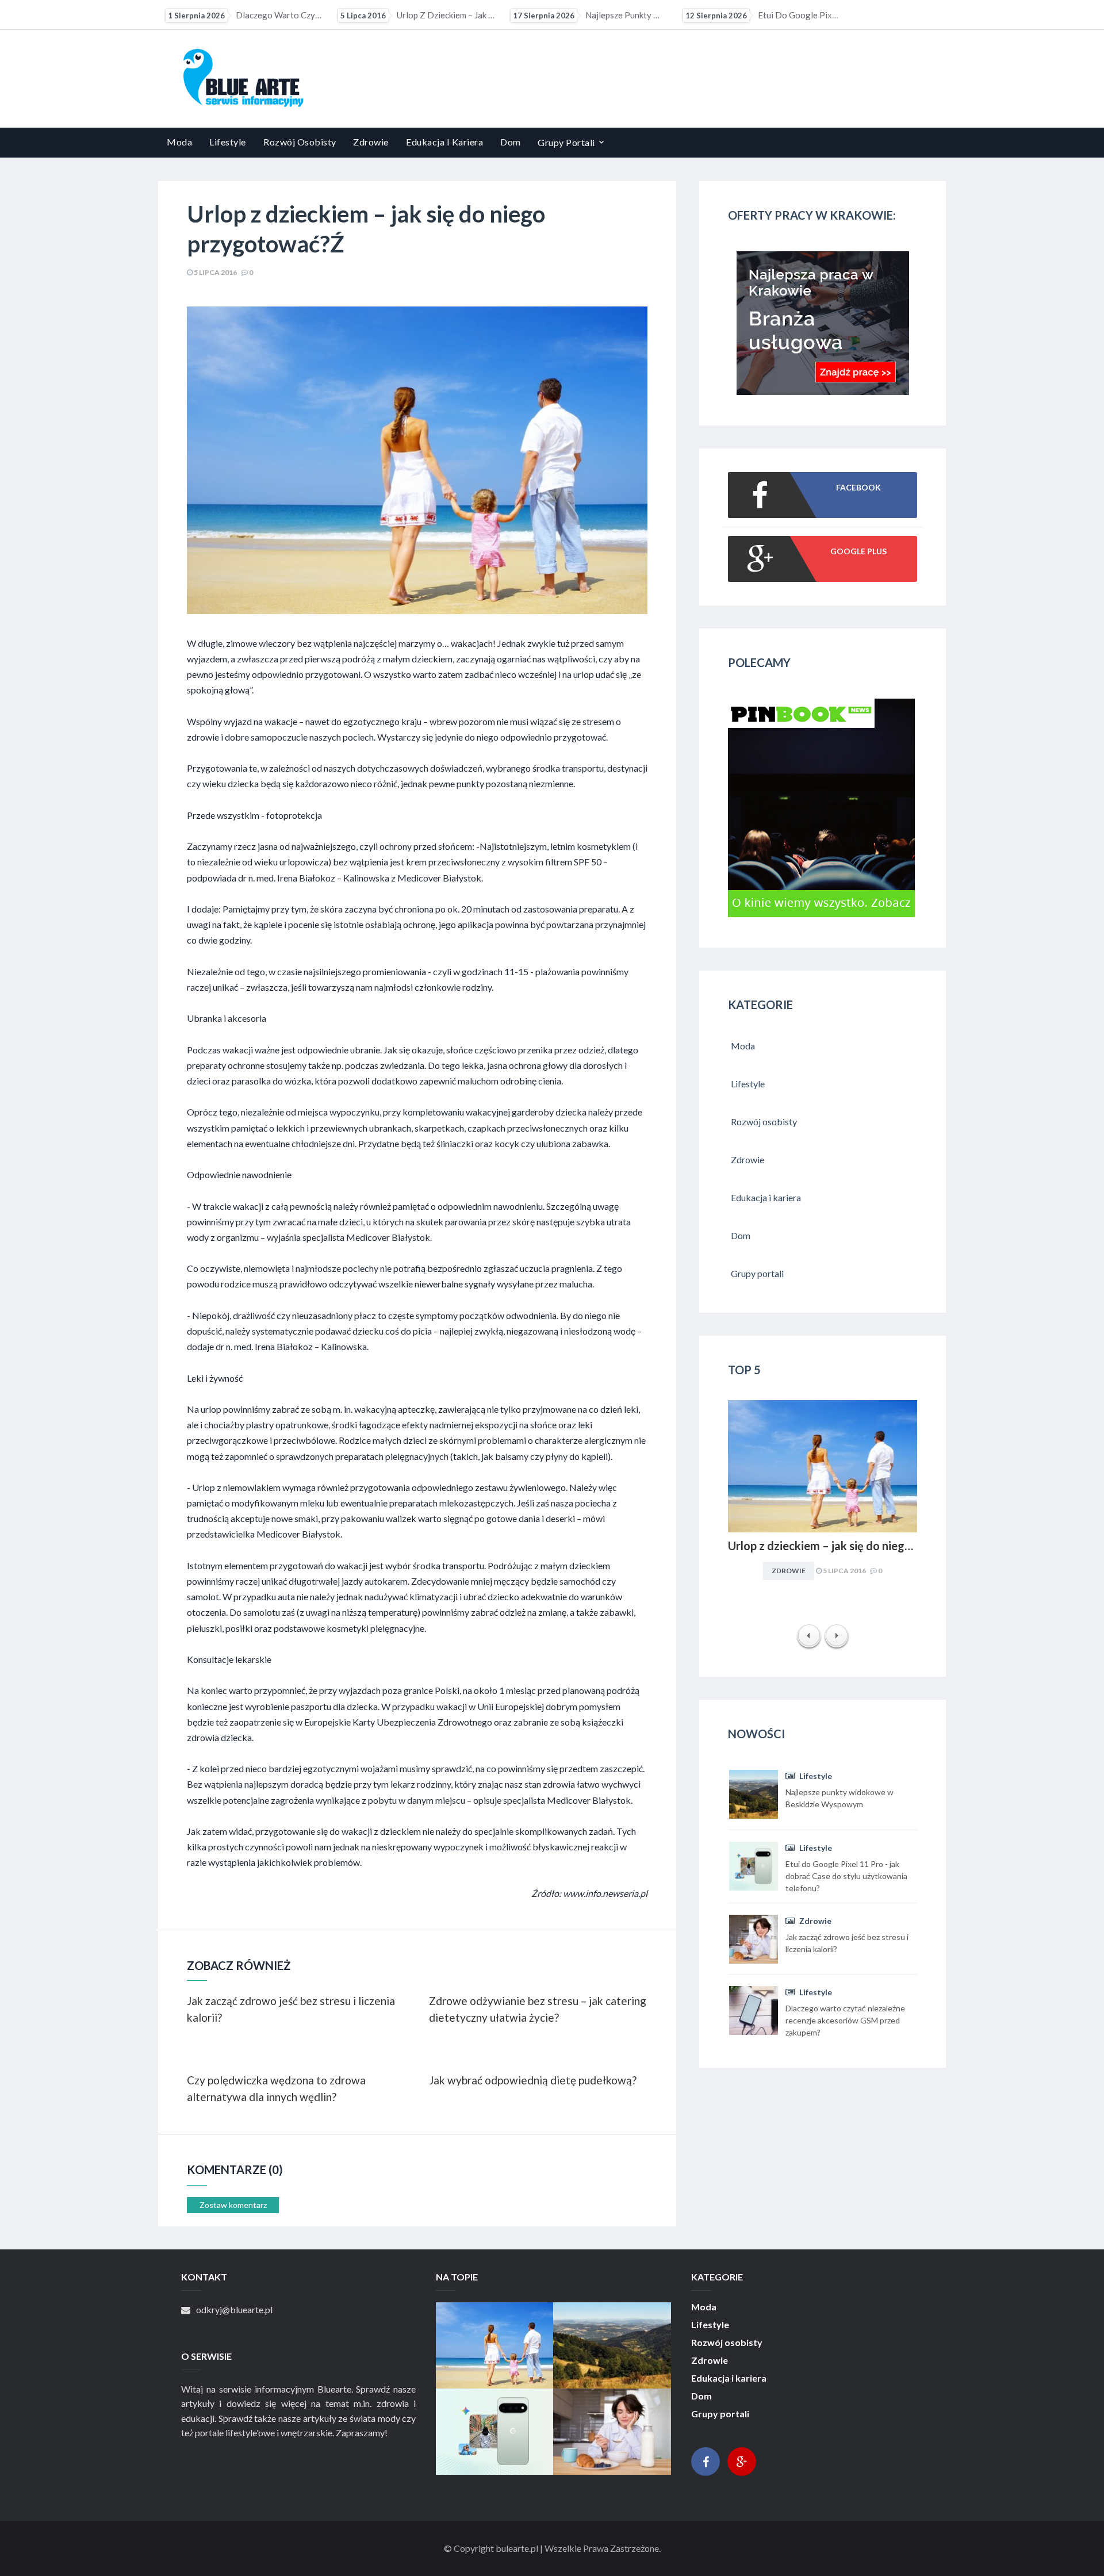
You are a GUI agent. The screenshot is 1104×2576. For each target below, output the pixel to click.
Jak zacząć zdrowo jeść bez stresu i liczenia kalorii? (777, 15)
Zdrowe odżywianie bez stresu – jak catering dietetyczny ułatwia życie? (538, 2009)
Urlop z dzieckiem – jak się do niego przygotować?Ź (260, 15)
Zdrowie (371, 142)
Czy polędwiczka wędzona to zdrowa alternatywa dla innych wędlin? (276, 2088)
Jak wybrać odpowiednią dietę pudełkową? (533, 2080)
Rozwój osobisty (300, 142)
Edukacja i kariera (444, 142)
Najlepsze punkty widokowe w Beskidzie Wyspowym (432, 15)
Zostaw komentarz (233, 2205)
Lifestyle (228, 142)
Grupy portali (566, 142)
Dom (511, 142)
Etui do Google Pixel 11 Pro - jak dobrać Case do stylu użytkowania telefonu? (605, 15)
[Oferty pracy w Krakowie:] (823, 391)
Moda (179, 142)
